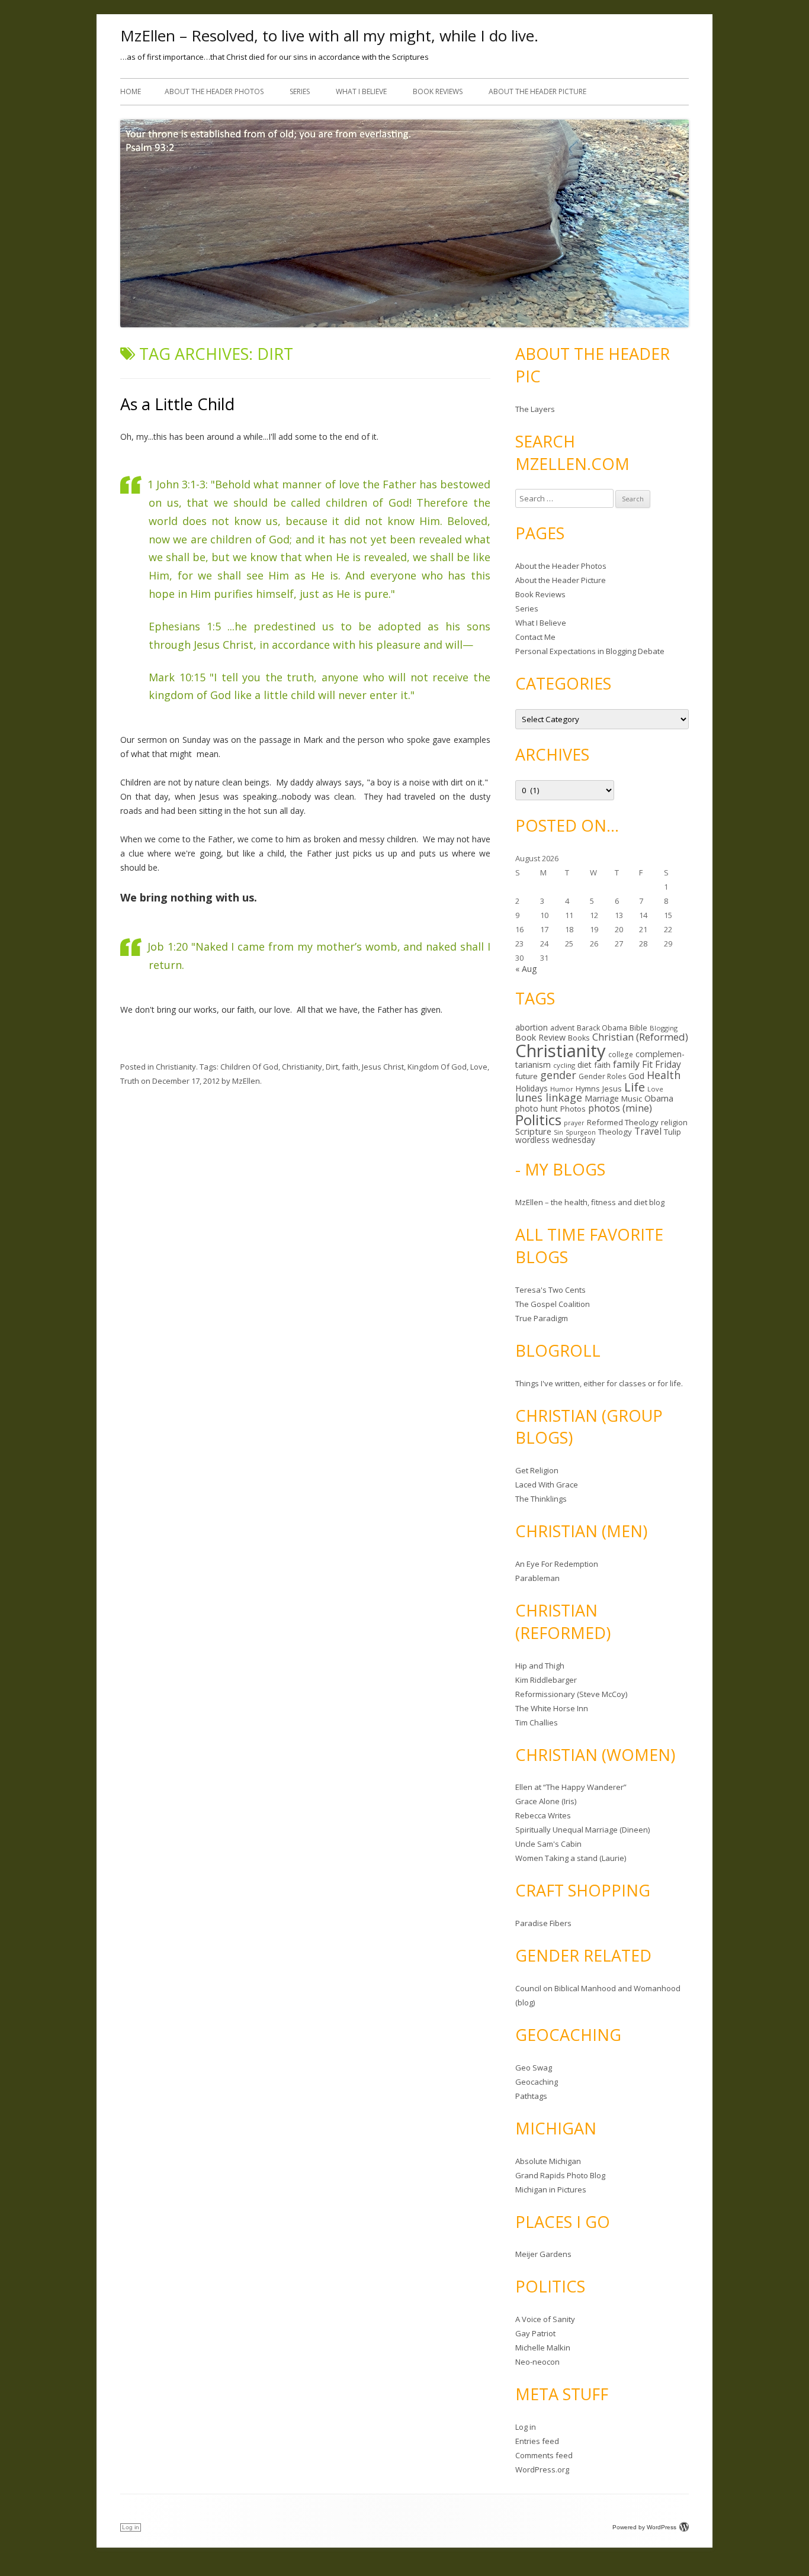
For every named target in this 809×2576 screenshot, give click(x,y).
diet (585, 1065)
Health (664, 1075)
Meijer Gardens (543, 2254)
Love (479, 1067)
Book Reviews (438, 91)
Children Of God (249, 1067)
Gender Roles (602, 1076)
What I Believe (361, 91)
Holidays (532, 1088)
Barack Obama (602, 1028)
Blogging (664, 1028)
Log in (526, 2427)
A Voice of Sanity (545, 2319)
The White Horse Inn (552, 1708)
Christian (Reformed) (640, 1037)
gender (558, 1075)
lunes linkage (549, 1097)
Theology (615, 1132)
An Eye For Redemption (557, 1564)
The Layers (535, 409)
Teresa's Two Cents (550, 1290)
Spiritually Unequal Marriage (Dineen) (582, 1830)
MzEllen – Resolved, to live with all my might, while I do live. (329, 36)
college (621, 1054)
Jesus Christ (383, 1067)
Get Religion (537, 1470)
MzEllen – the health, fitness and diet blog (590, 1202)
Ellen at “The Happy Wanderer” (571, 1787)
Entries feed (537, 2441)
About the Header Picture (537, 91)
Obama (659, 1098)
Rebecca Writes (543, 1815)
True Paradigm (542, 1318)
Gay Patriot (535, 2333)
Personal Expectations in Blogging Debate (590, 651)
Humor (562, 1089)
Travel (648, 1131)
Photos (573, 1109)
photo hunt (537, 1108)
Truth (130, 1081)
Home (131, 91)
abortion (532, 1027)
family (626, 1064)
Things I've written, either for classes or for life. (599, 1383)
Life (635, 1087)
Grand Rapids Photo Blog (560, 2175)
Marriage (602, 1098)
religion (674, 1122)
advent (562, 1028)
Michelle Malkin (543, 2348)
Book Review (540, 1037)
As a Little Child (177, 404)
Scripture (533, 1131)
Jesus (612, 1089)
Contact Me (535, 637)
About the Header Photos (214, 91)
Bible (638, 1028)
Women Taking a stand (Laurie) (571, 1858)
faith (350, 1067)
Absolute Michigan (548, 2161)
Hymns (588, 1089)
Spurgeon (581, 1132)
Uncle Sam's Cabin (548, 1844)
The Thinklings (541, 1499)
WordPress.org (542, 2469)
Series (300, 91)
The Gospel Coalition (553, 1304)
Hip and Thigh (540, 1666)
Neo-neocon (537, 2362)
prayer (574, 1123)
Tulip (672, 1132)
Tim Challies (537, 1722)
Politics (538, 1120)
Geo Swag (534, 2068)
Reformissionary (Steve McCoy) (571, 1694)
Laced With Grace (547, 1485)
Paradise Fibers (543, 1923)
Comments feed (544, 2455)
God (636, 1076)
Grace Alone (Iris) (546, 1801)
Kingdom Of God (437, 1067)
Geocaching (537, 2082)
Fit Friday (662, 1064)
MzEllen (246, 1081)
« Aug (526, 969)
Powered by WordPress (644, 2527)
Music (632, 1099)
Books (579, 1038)
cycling (564, 1065)
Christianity (176, 1067)
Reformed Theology (623, 1122)
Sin (558, 1132)
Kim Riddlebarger (546, 1680)
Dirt (332, 1067)
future (527, 1076)
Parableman (537, 1578)
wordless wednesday (555, 1140)
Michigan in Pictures (551, 2189)
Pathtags (531, 2096)
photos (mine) (620, 1108)
